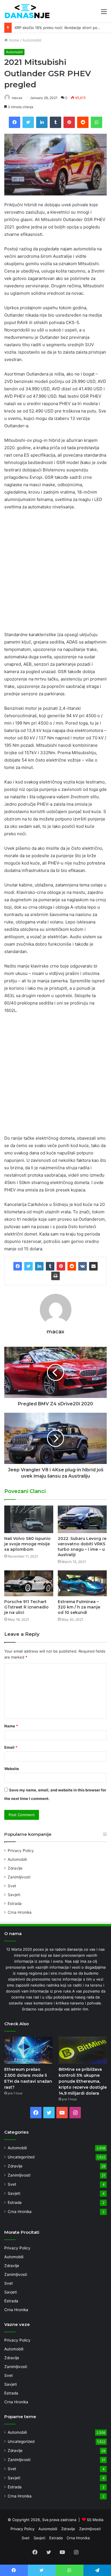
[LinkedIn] (39, 1266)
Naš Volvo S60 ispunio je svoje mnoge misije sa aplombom (27, 1544)
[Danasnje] (27, 11)
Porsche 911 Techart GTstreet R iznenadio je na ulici (26, 1607)
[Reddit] (72, 1266)
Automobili (32, 40)
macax (17, 98)
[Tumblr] (50, 1266)
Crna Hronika (20, 1912)
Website (12, 1769)
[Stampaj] (55, 1276)
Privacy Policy (21, 1851)
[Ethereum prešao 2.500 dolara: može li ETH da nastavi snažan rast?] (28, 2050)
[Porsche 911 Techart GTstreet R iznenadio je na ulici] (29, 1583)
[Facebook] (18, 1266)
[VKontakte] (83, 1266)
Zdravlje (15, 1868)
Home (14, 40)
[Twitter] (28, 1266)
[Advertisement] (55, 573)
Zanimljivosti (19, 1877)
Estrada (15, 1903)
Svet (12, 1886)
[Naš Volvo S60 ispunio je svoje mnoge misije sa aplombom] (29, 1519)
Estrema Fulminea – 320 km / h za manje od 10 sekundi (79, 1607)
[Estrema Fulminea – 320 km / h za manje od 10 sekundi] (82, 1583)
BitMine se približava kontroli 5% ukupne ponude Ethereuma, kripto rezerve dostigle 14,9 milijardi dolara (83, 2081)
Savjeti (14, 1895)
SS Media (95, 2520)
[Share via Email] (93, 1266)
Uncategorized (21, 2157)
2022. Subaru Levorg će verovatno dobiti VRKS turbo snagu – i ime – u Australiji (82, 1547)
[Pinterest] (61, 1266)
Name (11, 1726)
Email (11, 1747)
